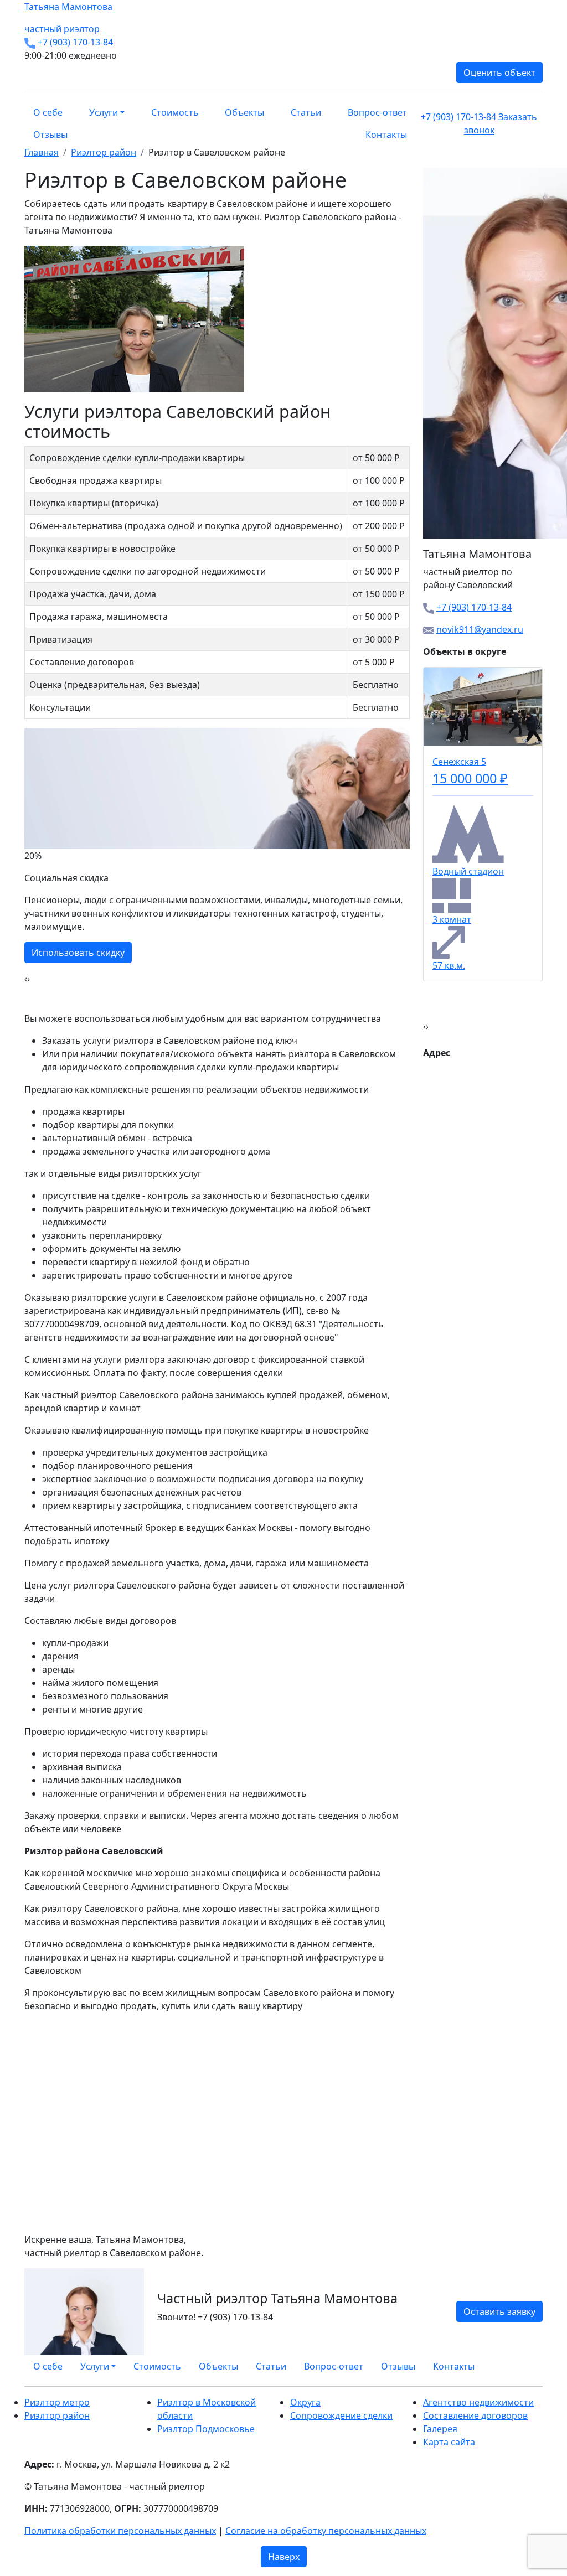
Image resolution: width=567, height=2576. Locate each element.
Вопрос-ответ (377, 112)
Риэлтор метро (57, 2402)
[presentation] (26, 979)
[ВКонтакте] (519, 2362)
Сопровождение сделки (341, 2415)
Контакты (386, 135)
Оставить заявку (499, 2311)
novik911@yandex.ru (480, 629)
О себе (48, 112)
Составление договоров (475, 2415)
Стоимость (175, 112)
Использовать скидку (78, 939)
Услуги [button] (104, 112)
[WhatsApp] (513, 2362)
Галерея (440, 2429)
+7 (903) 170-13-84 (75, 42)
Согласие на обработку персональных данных (326, 2531)
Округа (305, 2402)
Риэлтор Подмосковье (206, 2429)
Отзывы (50, 135)
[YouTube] (533, 2362)
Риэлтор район (57, 2415)
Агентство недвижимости (478, 2402)
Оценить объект (499, 73)
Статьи (306, 112)
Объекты (244, 112)
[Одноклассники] (526, 2362)
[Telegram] (539, 2362)
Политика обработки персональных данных (120, 2531)
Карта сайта (449, 2442)
